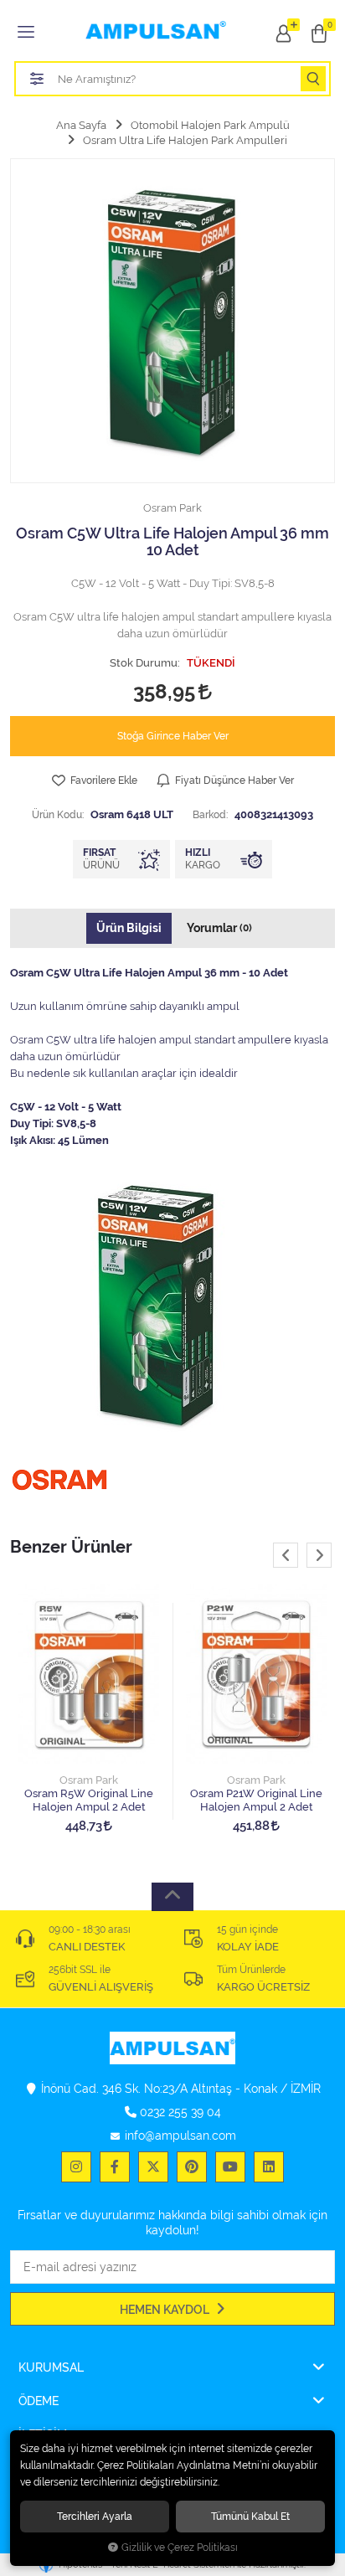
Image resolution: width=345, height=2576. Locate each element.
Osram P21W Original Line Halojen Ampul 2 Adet (256, 1800)
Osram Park (89, 1780)
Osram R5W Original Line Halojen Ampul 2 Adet (89, 1800)
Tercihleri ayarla (95, 2516)
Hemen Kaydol (166, 2310)
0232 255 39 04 (180, 2112)
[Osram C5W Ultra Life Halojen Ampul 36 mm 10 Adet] (172, 321)
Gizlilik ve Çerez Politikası (180, 2548)
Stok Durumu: (145, 663)
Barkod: (210, 814)
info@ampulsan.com (180, 2136)
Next (319, 1555)
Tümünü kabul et (250, 2516)
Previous (286, 1555)
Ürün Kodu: (58, 814)
